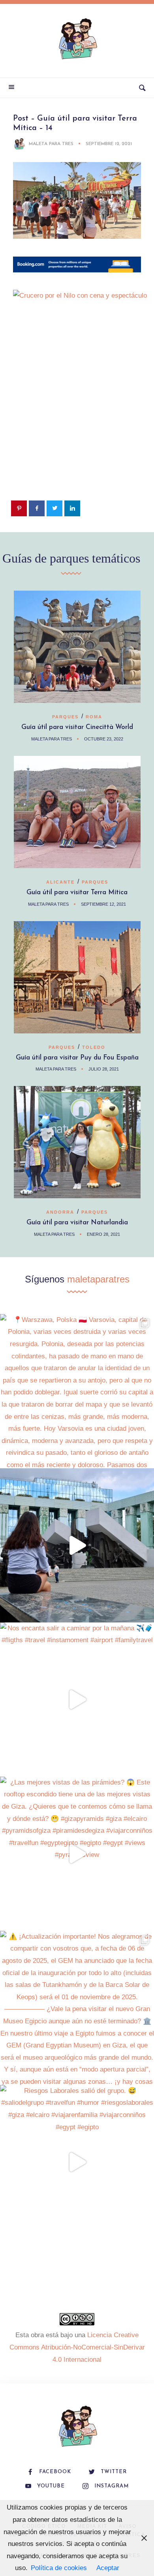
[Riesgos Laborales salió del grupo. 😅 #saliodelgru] (77, 2162)
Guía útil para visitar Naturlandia (77, 1223)
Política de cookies (59, 2568)
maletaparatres (98, 1279)
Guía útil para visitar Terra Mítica (77, 892)
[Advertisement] (77, 416)
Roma (94, 717)
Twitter (114, 2472)
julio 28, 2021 (104, 1069)
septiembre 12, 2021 (109, 144)
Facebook (55, 2472)
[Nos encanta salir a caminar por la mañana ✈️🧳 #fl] (77, 1700)
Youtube (51, 2486)
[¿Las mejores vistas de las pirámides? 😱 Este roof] (77, 1854)
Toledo (94, 1047)
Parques (65, 717)
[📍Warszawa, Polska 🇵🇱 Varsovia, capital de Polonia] (77, 1391)
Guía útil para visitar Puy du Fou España (77, 1058)
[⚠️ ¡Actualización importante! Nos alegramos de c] (77, 2008)
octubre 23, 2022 (104, 739)
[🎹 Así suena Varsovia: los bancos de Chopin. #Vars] (77, 1545)
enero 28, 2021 (103, 1234)
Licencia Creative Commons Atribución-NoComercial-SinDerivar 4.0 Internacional (77, 2347)
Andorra (60, 1212)
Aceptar (108, 2568)
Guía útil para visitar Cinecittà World (77, 727)
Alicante (60, 882)
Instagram (112, 2486)
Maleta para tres (51, 144)
